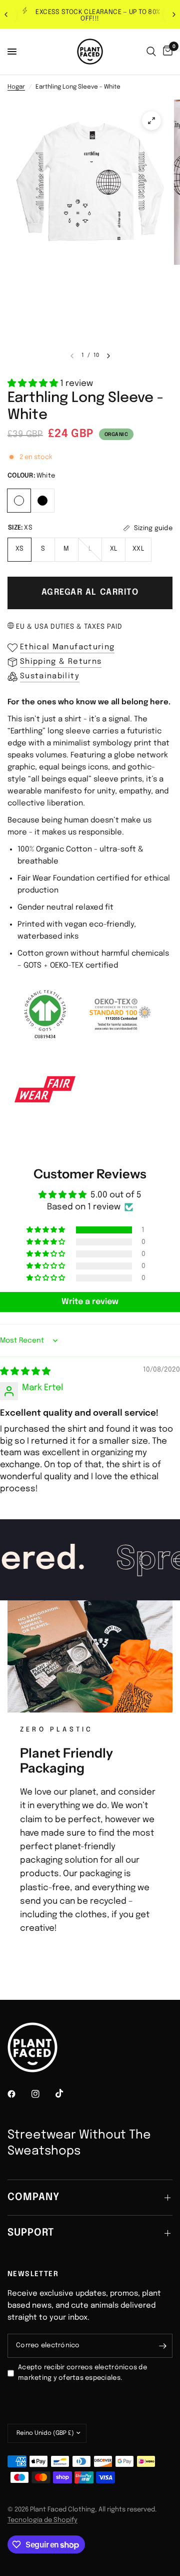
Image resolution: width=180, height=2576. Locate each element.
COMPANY (33, 2197)
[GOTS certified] (45, 1014)
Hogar (16, 87)
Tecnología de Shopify (42, 2520)
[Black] (43, 499)
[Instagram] (42, 2094)
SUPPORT (31, 2233)
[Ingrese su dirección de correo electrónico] (162, 2346)
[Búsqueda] (151, 52)
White (19, 501)
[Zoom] (151, 121)
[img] (25, 1372)
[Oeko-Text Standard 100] (120, 1014)
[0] (166, 52)
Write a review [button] (90, 1302)
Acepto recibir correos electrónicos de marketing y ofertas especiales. (82, 2373)
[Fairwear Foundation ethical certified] (45, 1089)
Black (42, 501)
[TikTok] (66, 2093)
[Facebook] (18, 2094)
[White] (19, 499)
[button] (34, 384)
